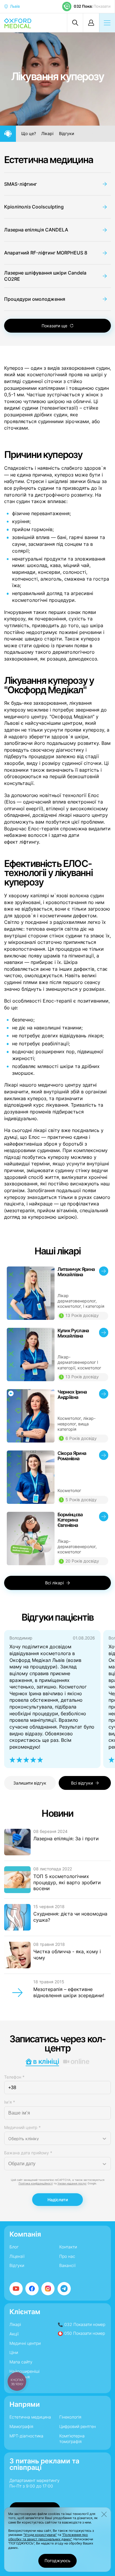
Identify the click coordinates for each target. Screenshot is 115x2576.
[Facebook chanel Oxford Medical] (32, 2289)
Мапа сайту (21, 2362)
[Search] (75, 23)
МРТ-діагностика (26, 2436)
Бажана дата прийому (28, 2153)
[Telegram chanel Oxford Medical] (64, 2289)
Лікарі (47, 134)
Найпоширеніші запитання (24, 2374)
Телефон (14, 2077)
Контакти (68, 2247)
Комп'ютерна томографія (72, 2439)
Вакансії (67, 2265)
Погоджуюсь (57, 2561)
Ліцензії (17, 2256)
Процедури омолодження (35, 299)
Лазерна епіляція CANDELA (36, 230)
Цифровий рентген (78, 2426)
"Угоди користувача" (40, 2535)
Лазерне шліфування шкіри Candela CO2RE (45, 276)
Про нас (67, 2256)
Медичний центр (22, 2127)
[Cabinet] (91, 23)
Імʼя (10, 2102)
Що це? (29, 134)
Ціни (14, 2352)
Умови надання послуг (72, 2183)
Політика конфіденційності (36, 2183)
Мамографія (21, 2426)
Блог (14, 2247)
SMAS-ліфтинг (20, 184)
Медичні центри (25, 2343)
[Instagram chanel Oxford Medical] (48, 2289)
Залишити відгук (30, 1783)
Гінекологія (70, 2417)
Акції (14, 2334)
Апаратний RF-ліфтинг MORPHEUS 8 (46, 253)
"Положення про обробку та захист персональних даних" (48, 2537)
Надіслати (58, 2200)
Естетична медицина (49, 160)
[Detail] (58, 1293)
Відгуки (66, 134)
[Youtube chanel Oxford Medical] (16, 2289)
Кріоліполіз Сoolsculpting (34, 207)
